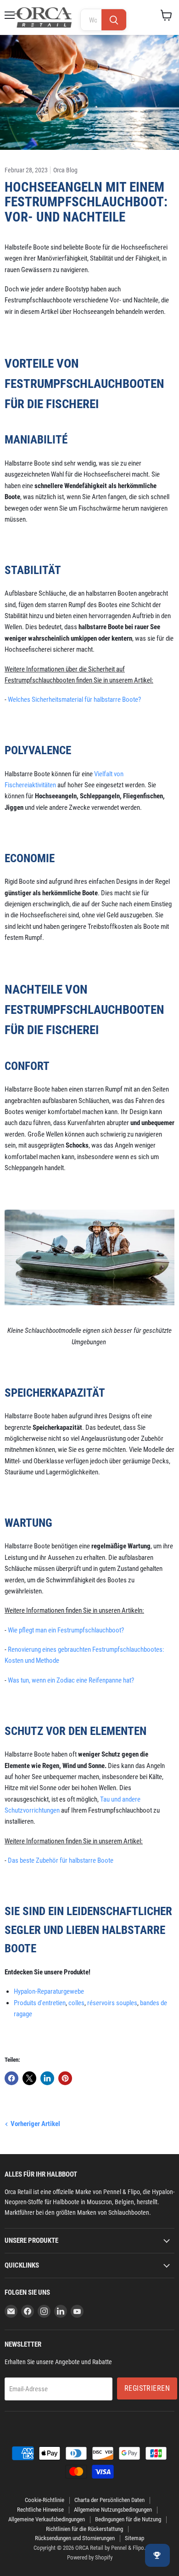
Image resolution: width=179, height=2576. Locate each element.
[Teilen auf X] (29, 2078)
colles (76, 2003)
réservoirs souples (112, 2003)
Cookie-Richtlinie (45, 2500)
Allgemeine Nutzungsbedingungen (113, 2510)
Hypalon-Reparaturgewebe (49, 1991)
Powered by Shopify (90, 2557)
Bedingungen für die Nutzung (128, 2519)
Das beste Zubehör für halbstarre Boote (61, 1860)
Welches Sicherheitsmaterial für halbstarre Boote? (74, 699)
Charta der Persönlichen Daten (109, 2500)
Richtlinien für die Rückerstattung (84, 2529)
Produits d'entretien (40, 2003)
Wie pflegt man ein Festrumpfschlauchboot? (66, 1630)
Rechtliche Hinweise (40, 2510)
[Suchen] (114, 20)
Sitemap (134, 2538)
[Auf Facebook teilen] (11, 2078)
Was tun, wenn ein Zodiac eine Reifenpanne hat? (71, 1680)
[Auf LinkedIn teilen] (47, 2078)
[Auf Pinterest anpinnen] (65, 2078)
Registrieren (147, 2388)
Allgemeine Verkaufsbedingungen (47, 2519)
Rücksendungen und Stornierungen (75, 2538)
